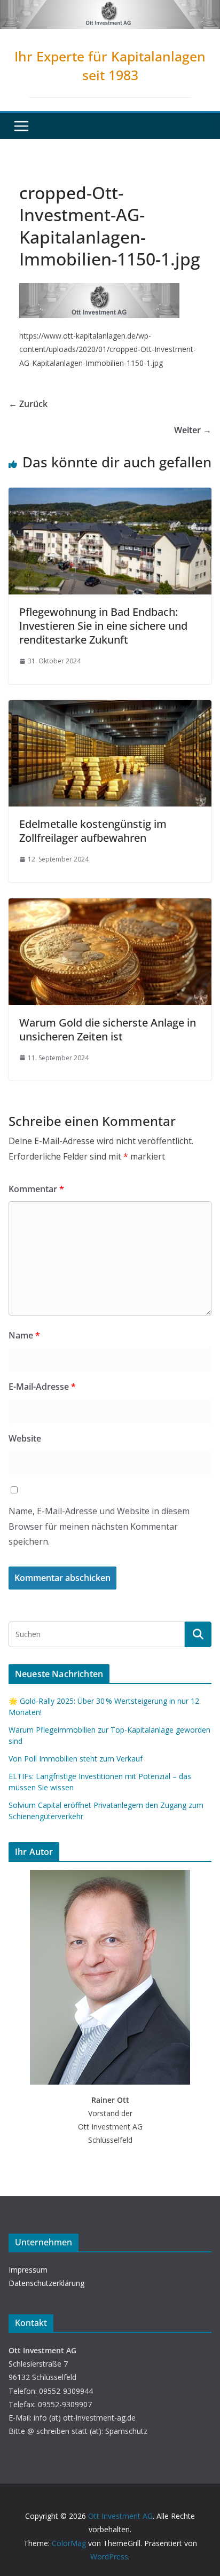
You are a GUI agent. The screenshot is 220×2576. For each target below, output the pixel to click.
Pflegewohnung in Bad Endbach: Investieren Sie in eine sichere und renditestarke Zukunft (103, 626)
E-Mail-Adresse (42, 1387)
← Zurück (28, 404)
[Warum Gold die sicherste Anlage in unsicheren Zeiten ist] (110, 906)
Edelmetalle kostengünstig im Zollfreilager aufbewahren (93, 831)
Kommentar (36, 1189)
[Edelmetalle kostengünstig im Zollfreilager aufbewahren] (110, 708)
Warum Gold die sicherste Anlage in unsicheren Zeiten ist (108, 1029)
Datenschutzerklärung (46, 2283)
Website (25, 1438)
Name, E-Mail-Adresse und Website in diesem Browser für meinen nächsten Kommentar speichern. (99, 1526)
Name (24, 1335)
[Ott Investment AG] (110, 7)
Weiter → (193, 430)
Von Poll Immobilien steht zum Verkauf (76, 1759)
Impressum (28, 2270)
